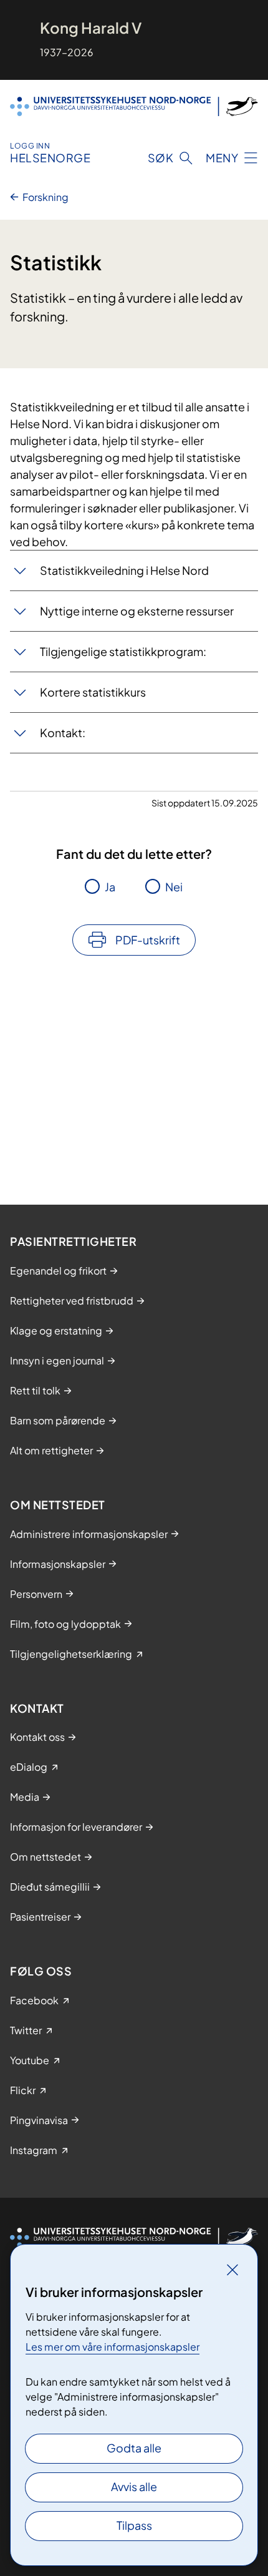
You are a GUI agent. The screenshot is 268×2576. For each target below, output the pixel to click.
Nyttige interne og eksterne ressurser (138, 611)
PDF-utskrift (148, 940)
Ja (110, 887)
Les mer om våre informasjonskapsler (112, 2347)
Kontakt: (64, 732)
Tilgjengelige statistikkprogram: (124, 651)
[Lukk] (232, 2270)
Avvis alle (134, 2486)
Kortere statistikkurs (94, 692)
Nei (174, 887)
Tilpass (134, 2525)
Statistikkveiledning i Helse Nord (125, 570)
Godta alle (134, 2448)
